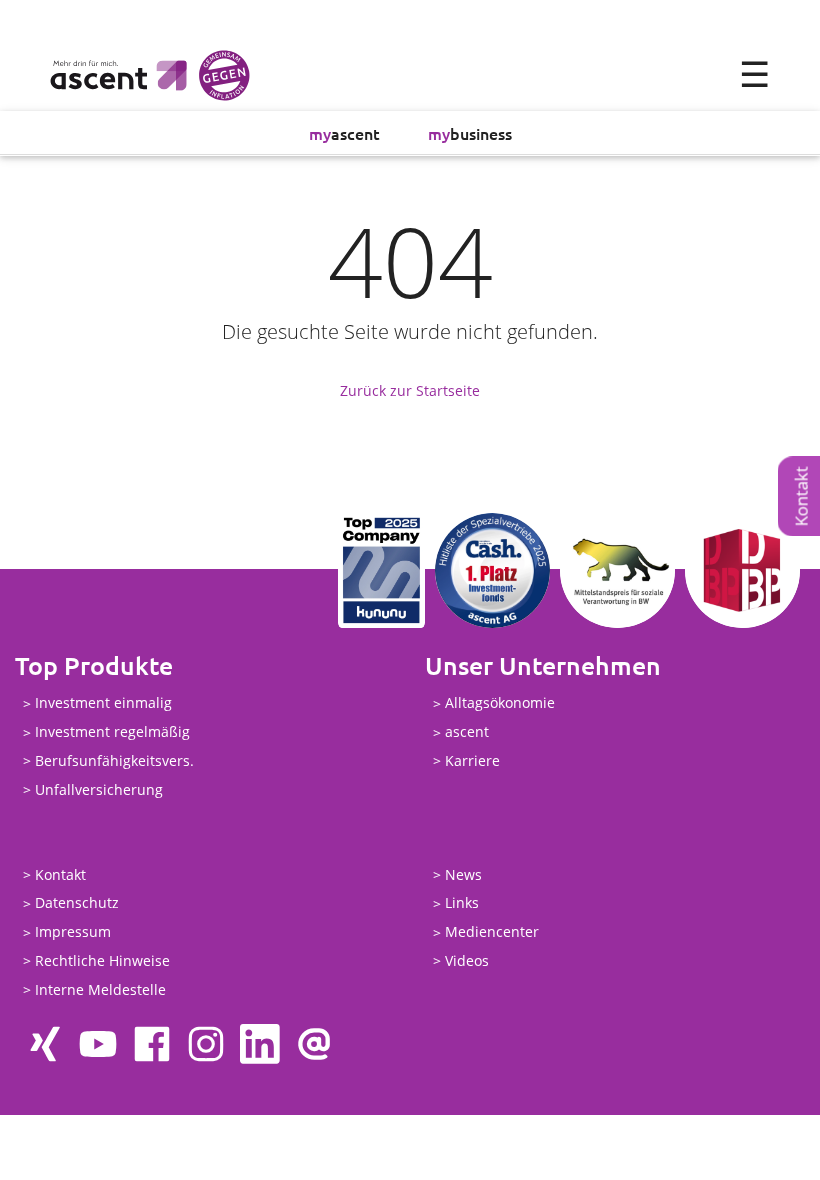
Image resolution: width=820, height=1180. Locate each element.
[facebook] (152, 1044)
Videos (467, 960)
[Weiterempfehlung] (314, 1044)
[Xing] (44, 1044)
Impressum (73, 932)
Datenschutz (77, 903)
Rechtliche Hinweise (102, 960)
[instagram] (206, 1044)
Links (462, 903)
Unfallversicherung (99, 789)
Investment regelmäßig (112, 732)
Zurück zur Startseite (410, 390)
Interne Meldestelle (100, 989)
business (470, 133)
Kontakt (60, 874)
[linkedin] (260, 1044)
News (463, 874)
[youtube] (98, 1044)
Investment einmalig (103, 703)
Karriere (472, 760)
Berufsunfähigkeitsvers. (114, 760)
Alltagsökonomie (500, 703)
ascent (344, 133)
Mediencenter (492, 932)
